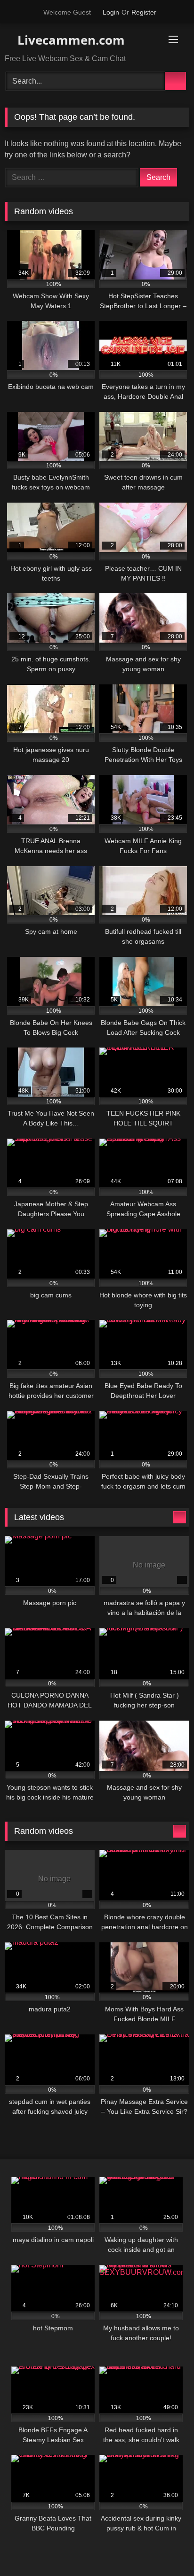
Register (144, 12)
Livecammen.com (69, 40)
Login (111, 12)
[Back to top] (166, 2548)
